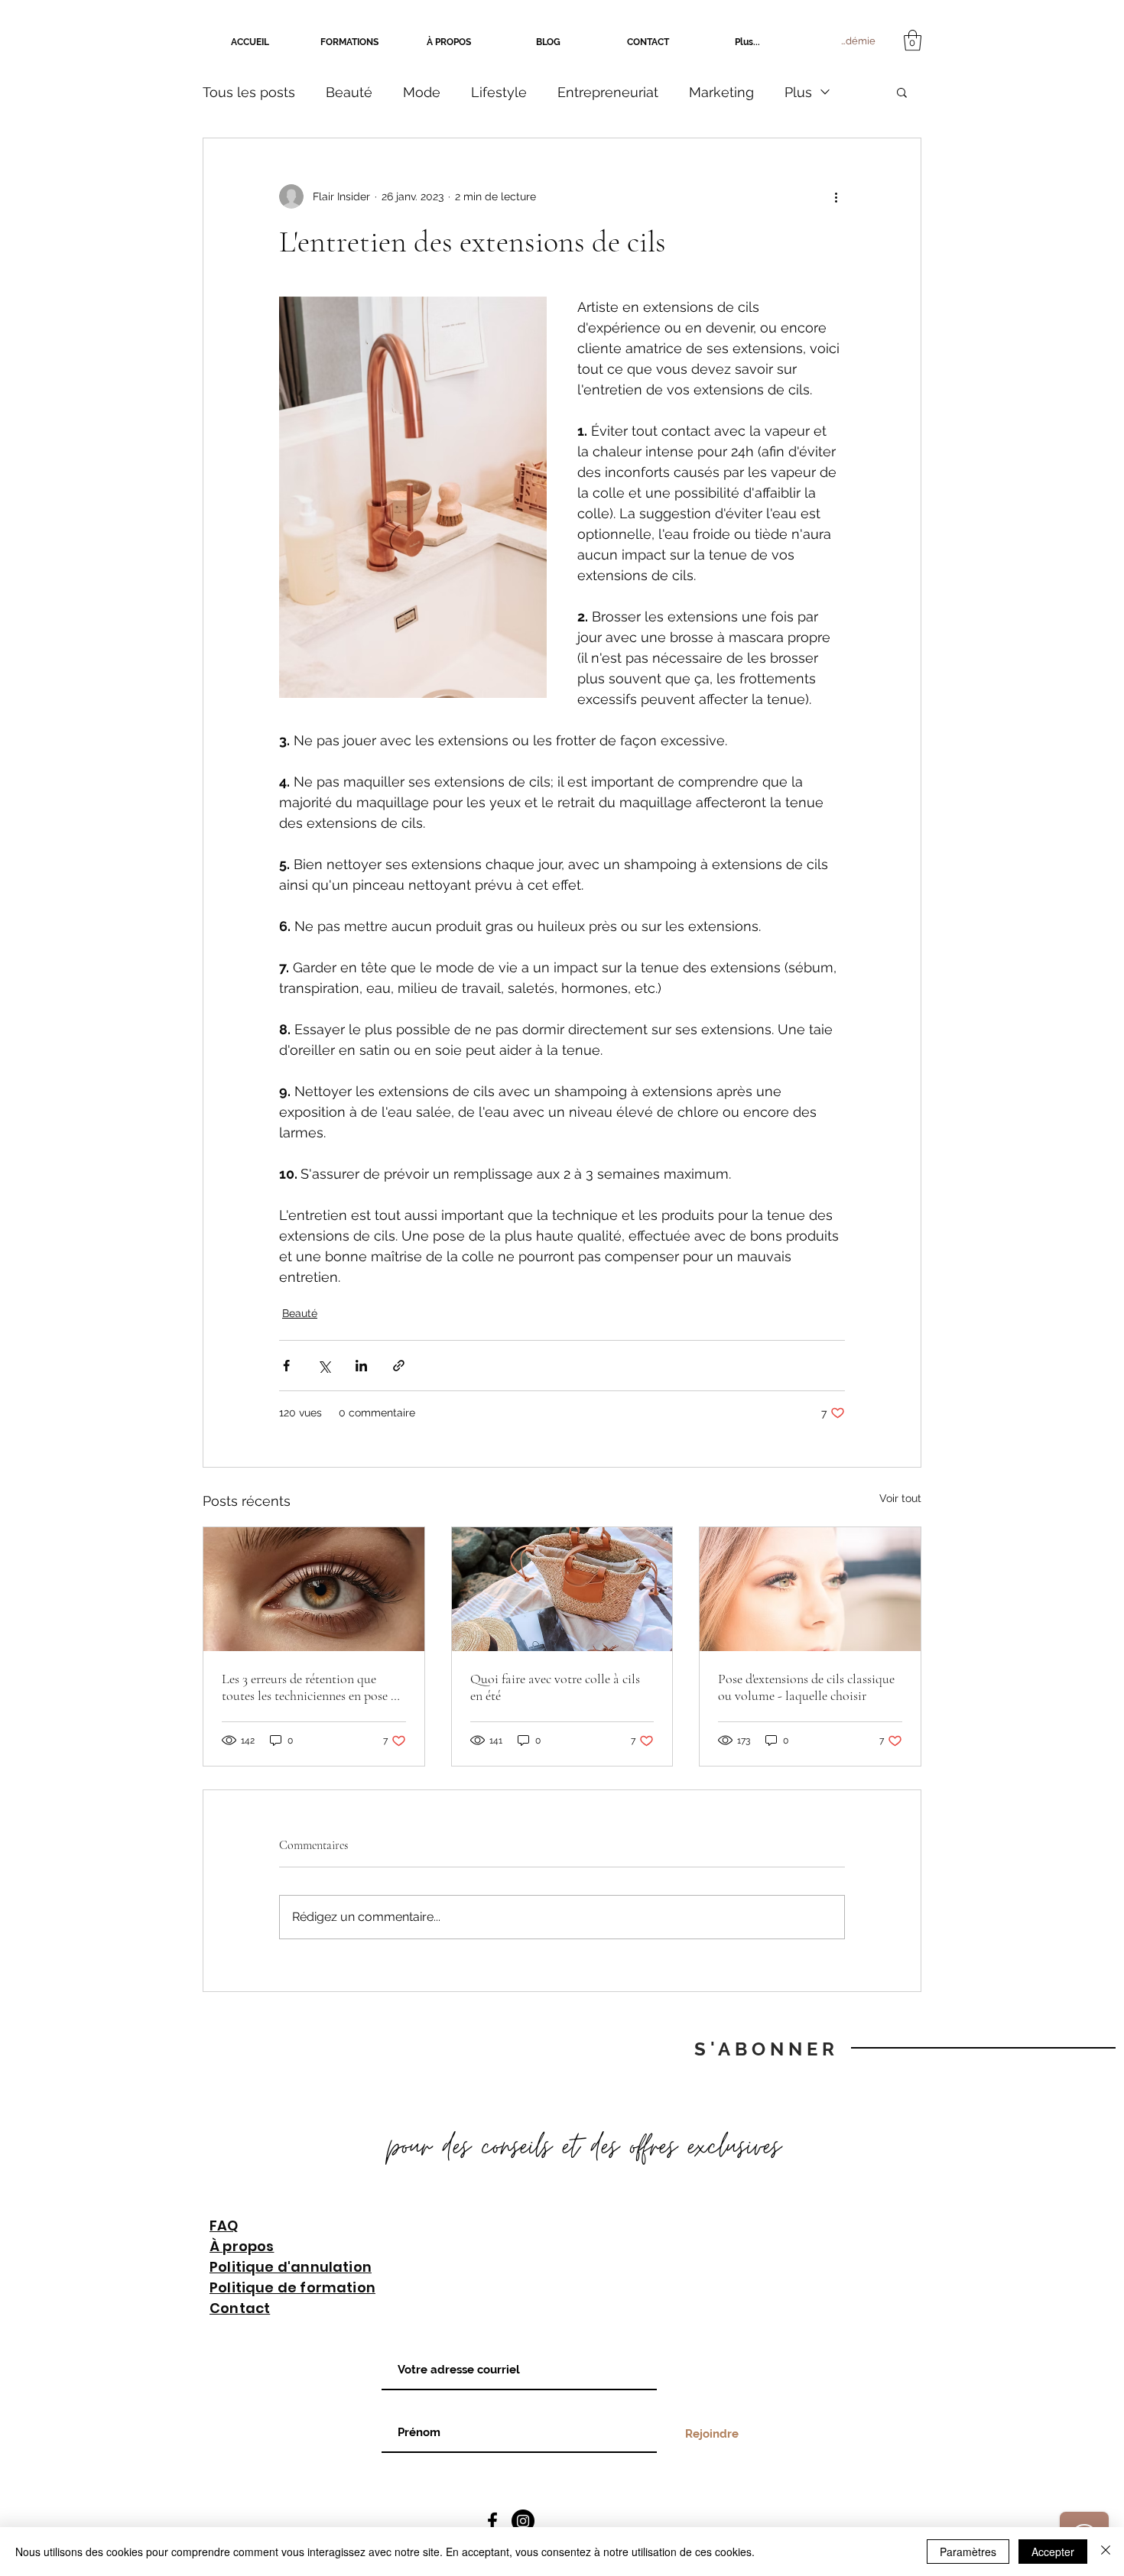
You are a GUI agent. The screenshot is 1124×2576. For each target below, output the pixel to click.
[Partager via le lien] (399, 1366)
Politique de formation (292, 2287)
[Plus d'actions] (836, 196)
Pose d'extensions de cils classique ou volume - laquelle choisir (806, 1687)
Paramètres (968, 2552)
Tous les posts (249, 92)
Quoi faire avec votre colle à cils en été (555, 1687)
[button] (913, 40)
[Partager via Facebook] (286, 1366)
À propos (242, 2246)
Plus (798, 92)
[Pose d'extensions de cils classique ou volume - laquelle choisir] (810, 1589)
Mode (422, 92)
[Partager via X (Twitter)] (324, 1366)
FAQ (224, 2226)
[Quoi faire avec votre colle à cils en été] (562, 1589)
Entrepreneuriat (608, 92)
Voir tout (900, 1498)
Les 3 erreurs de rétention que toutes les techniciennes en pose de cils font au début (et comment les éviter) (312, 1687)
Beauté (349, 92)
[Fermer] (1106, 2552)
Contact (240, 2308)
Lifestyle (499, 92)
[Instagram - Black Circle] (523, 2521)
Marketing (721, 92)
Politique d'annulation (291, 2267)
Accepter (1053, 2552)
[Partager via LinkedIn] (361, 1366)
